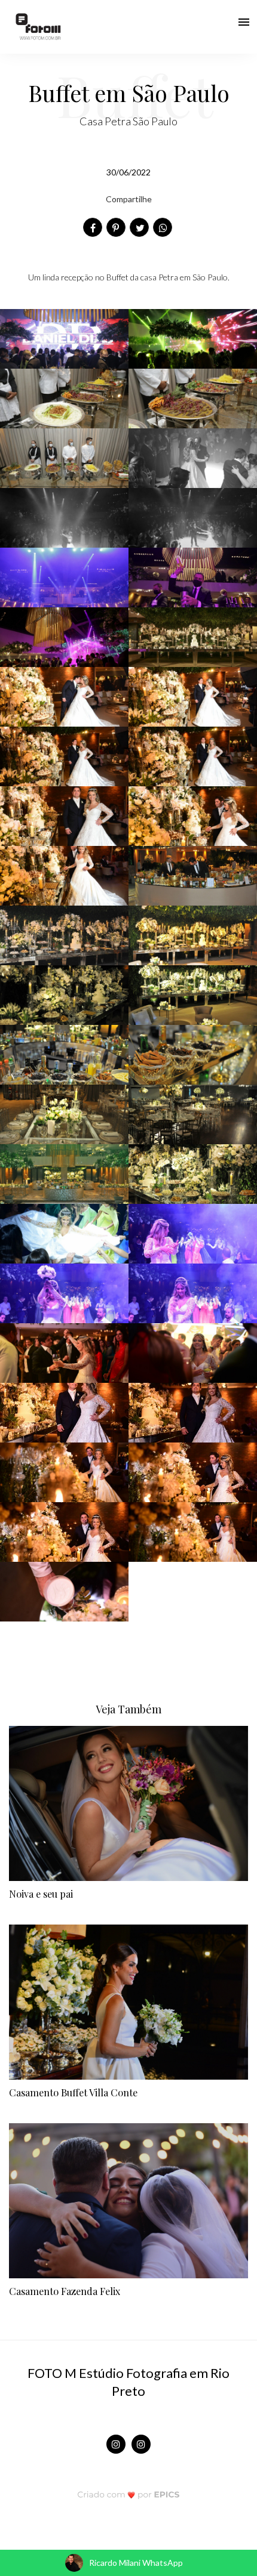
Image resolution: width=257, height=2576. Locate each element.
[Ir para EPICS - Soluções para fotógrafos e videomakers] (129, 2494)
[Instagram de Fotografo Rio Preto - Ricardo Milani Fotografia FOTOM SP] (116, 2444)
